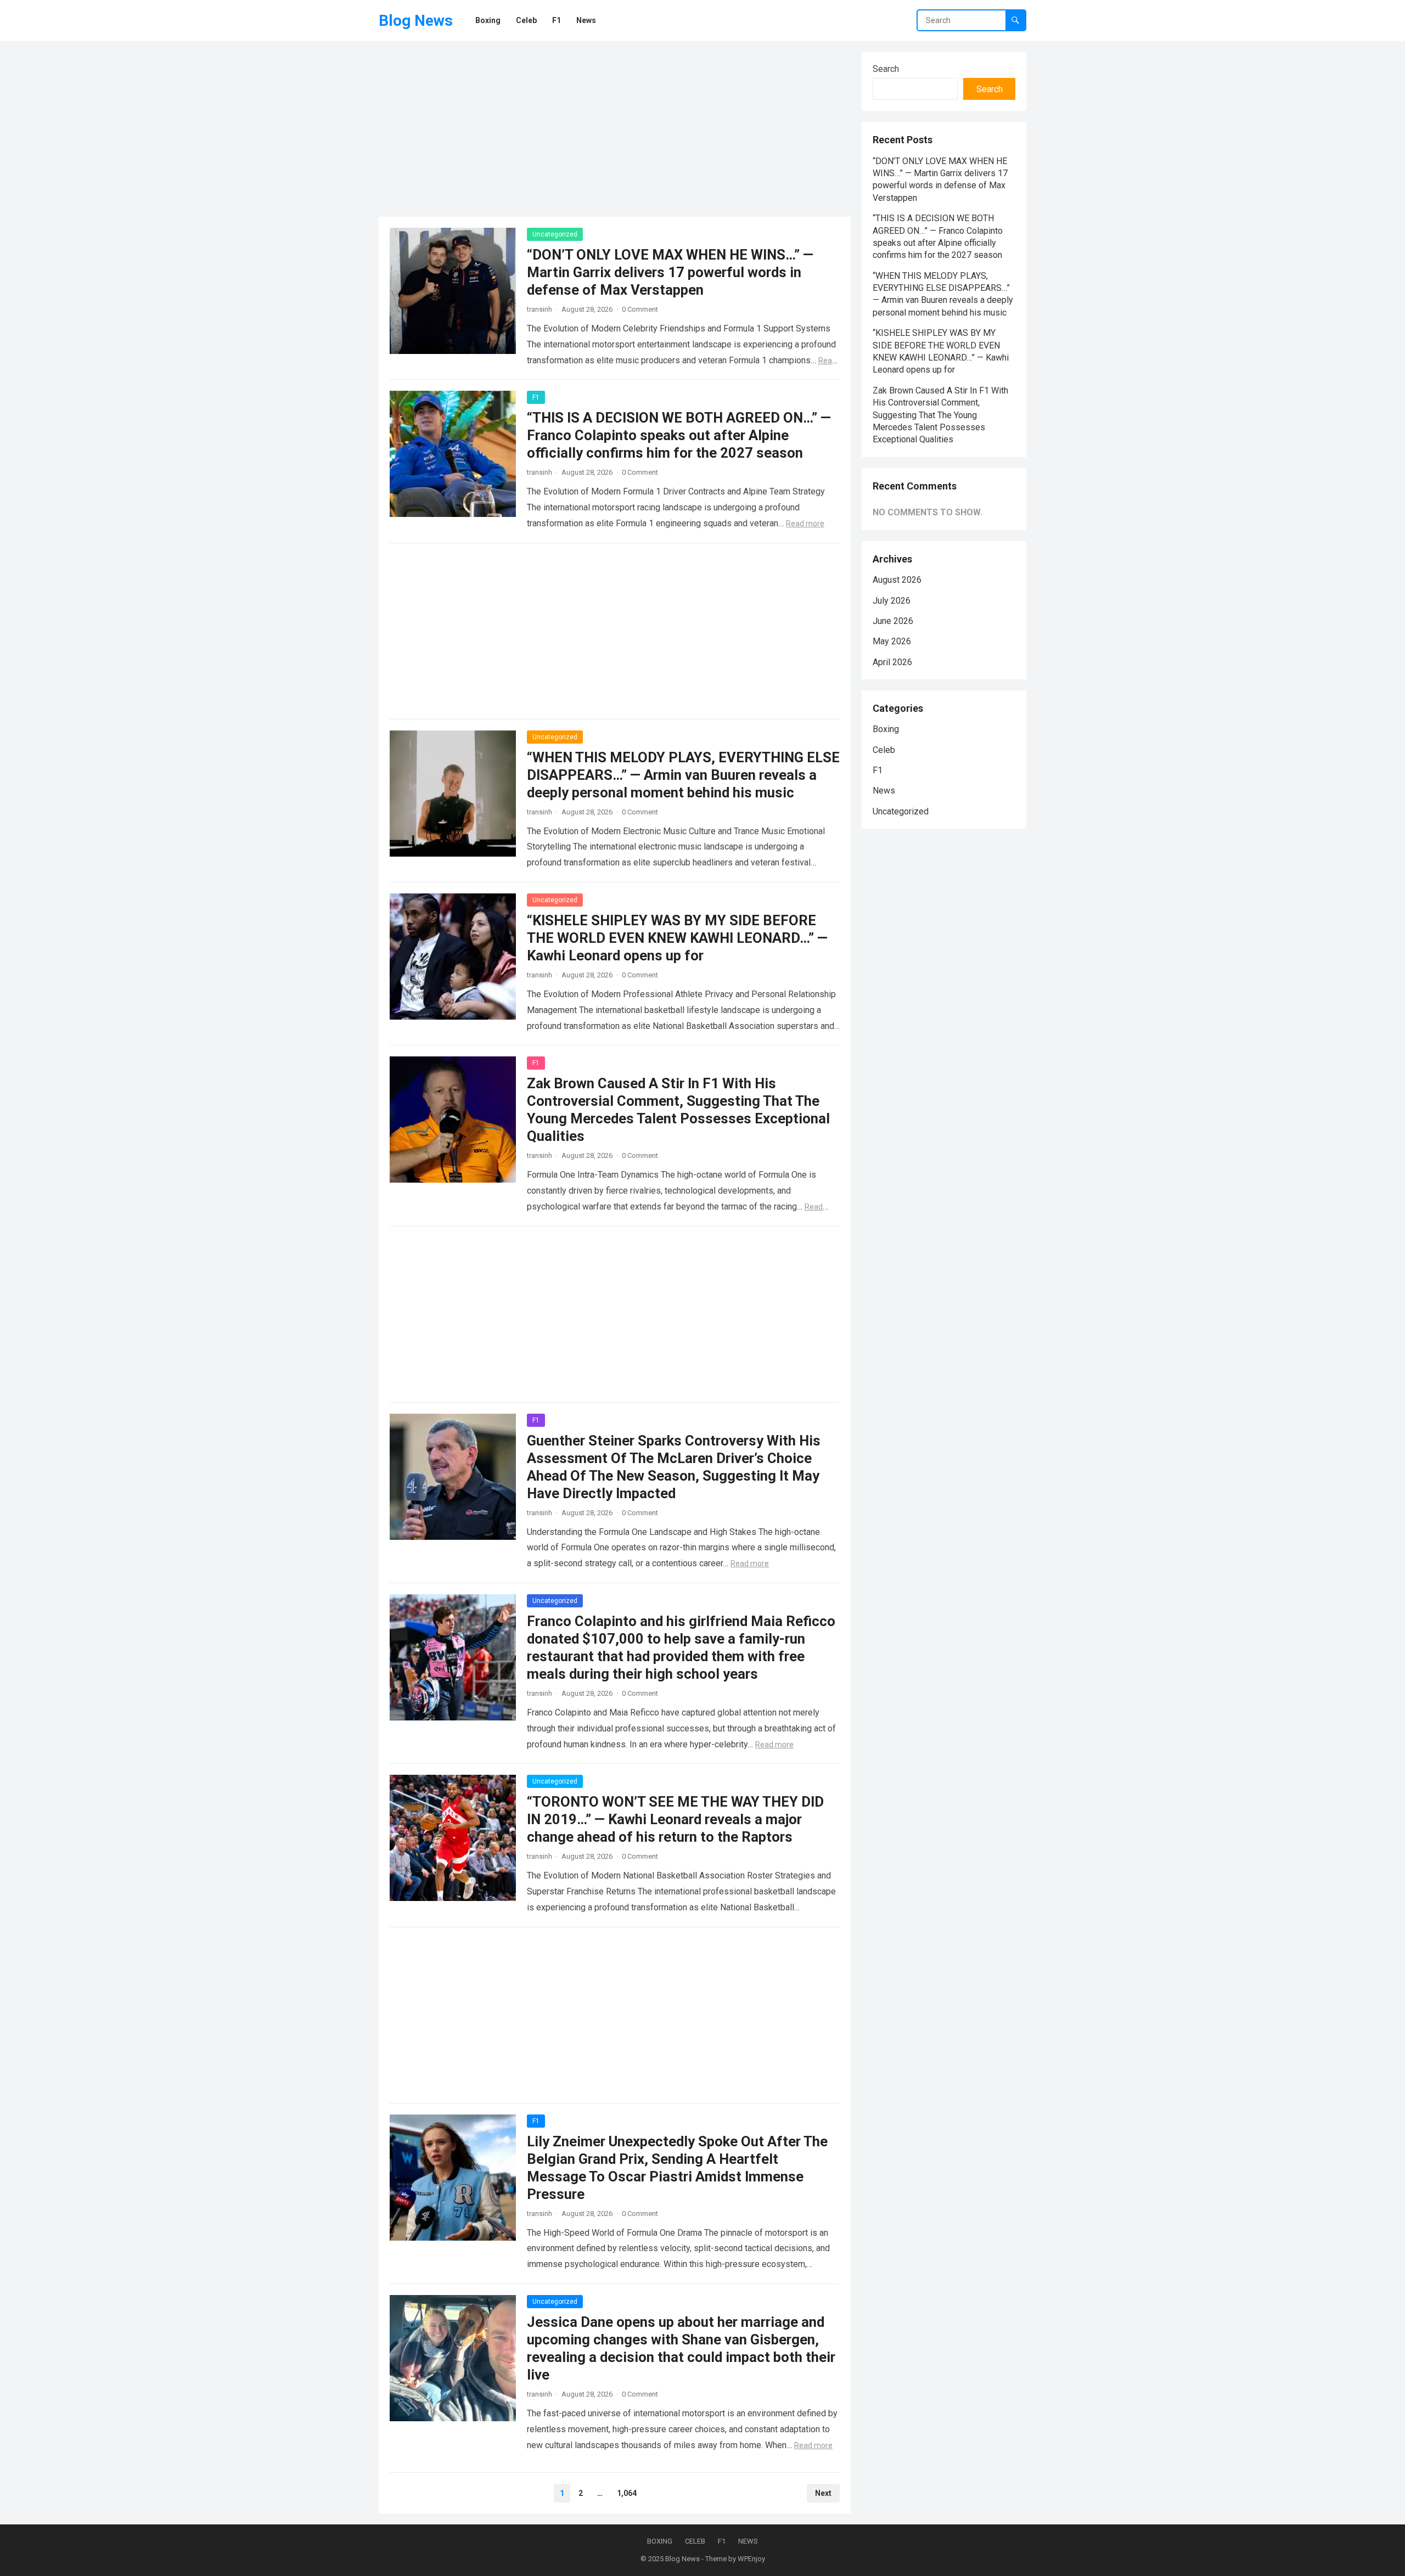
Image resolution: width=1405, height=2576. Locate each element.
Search (886, 69)
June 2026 (893, 621)
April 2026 (892, 662)
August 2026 (897, 580)
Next (823, 2493)
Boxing (886, 729)
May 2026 (892, 641)
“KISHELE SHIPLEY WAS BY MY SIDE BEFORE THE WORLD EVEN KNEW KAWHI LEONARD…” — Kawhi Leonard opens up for (677, 938)
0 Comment (640, 309)
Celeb (884, 750)
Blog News (416, 21)
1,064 (627, 2493)
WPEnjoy (751, 2559)
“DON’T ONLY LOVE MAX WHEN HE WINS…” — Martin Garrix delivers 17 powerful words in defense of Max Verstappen (670, 272)
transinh (539, 309)
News (884, 791)
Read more (805, 524)
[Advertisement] (615, 129)
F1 (536, 397)
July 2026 (892, 601)
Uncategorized (555, 234)
